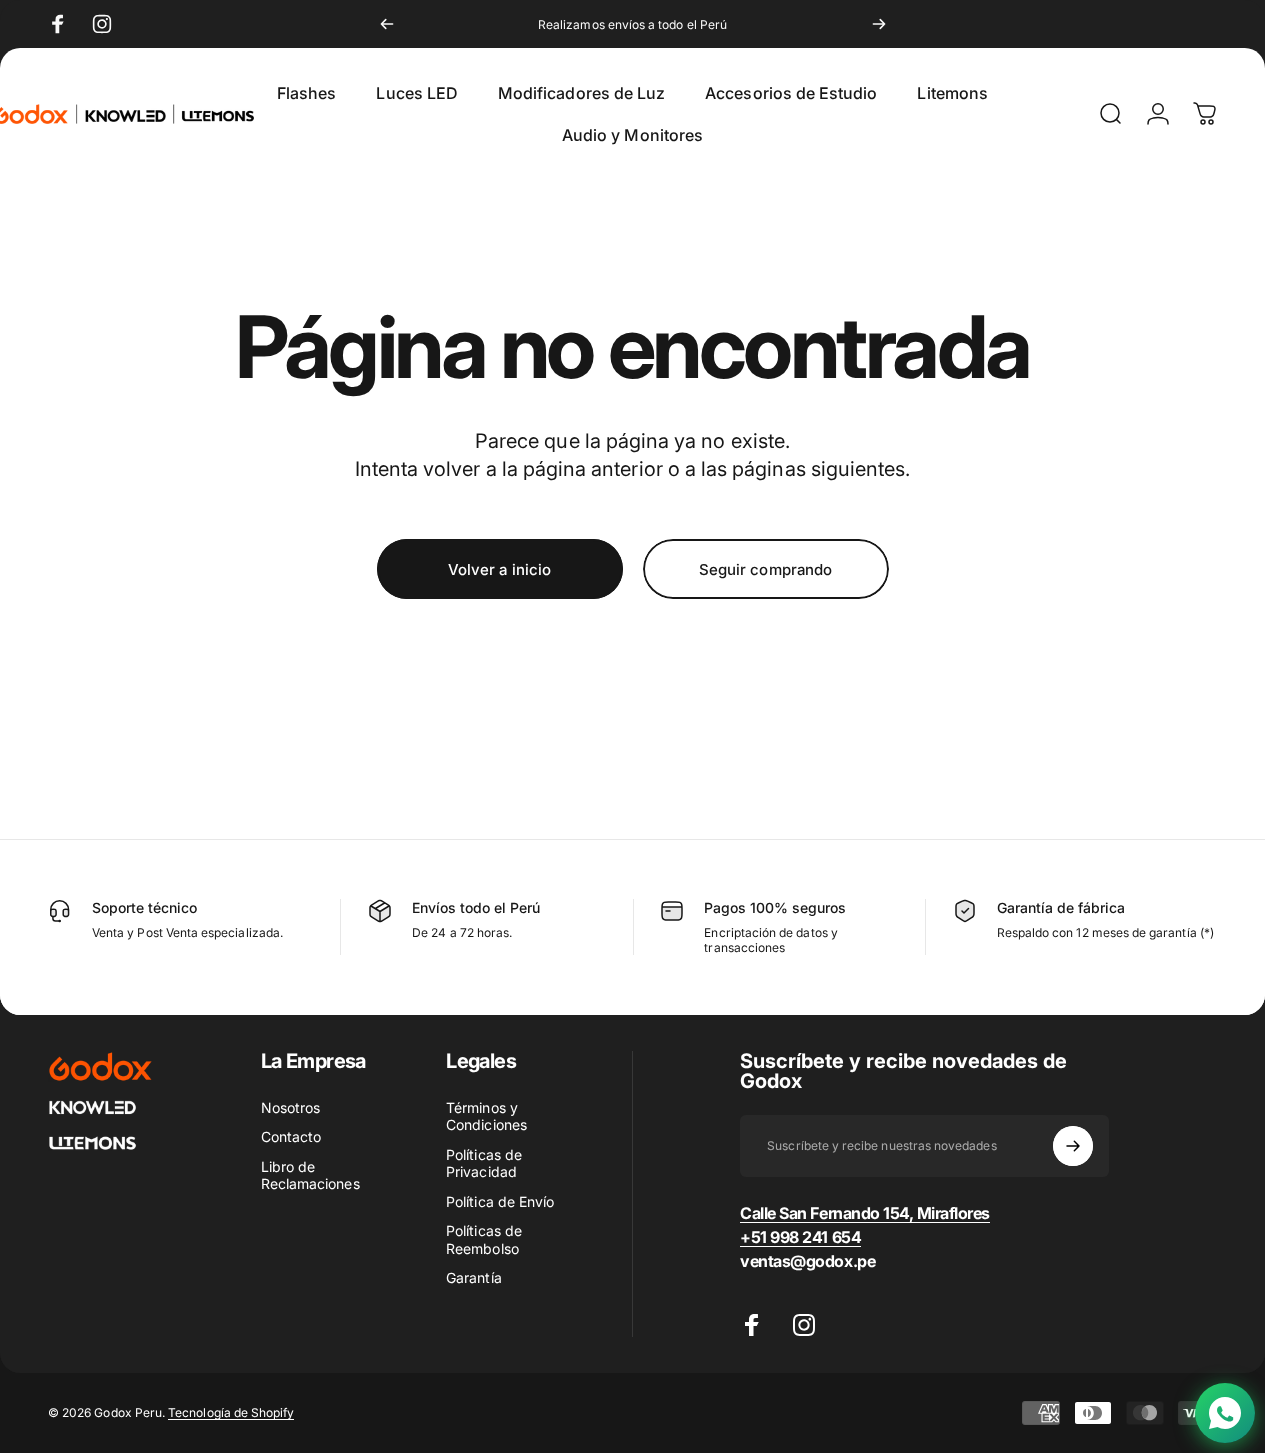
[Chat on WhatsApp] (1225, 1413)
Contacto (291, 1136)
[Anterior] (387, 24)
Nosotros (290, 1107)
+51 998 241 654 (800, 1237)
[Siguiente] (879, 24)
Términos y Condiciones (486, 1116)
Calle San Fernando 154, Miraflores (865, 1213)
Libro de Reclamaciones (310, 1175)
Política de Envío (500, 1201)
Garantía (473, 1277)
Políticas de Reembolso (484, 1239)
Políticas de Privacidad (484, 1163)
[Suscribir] (1073, 1146)
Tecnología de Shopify (231, 1412)
